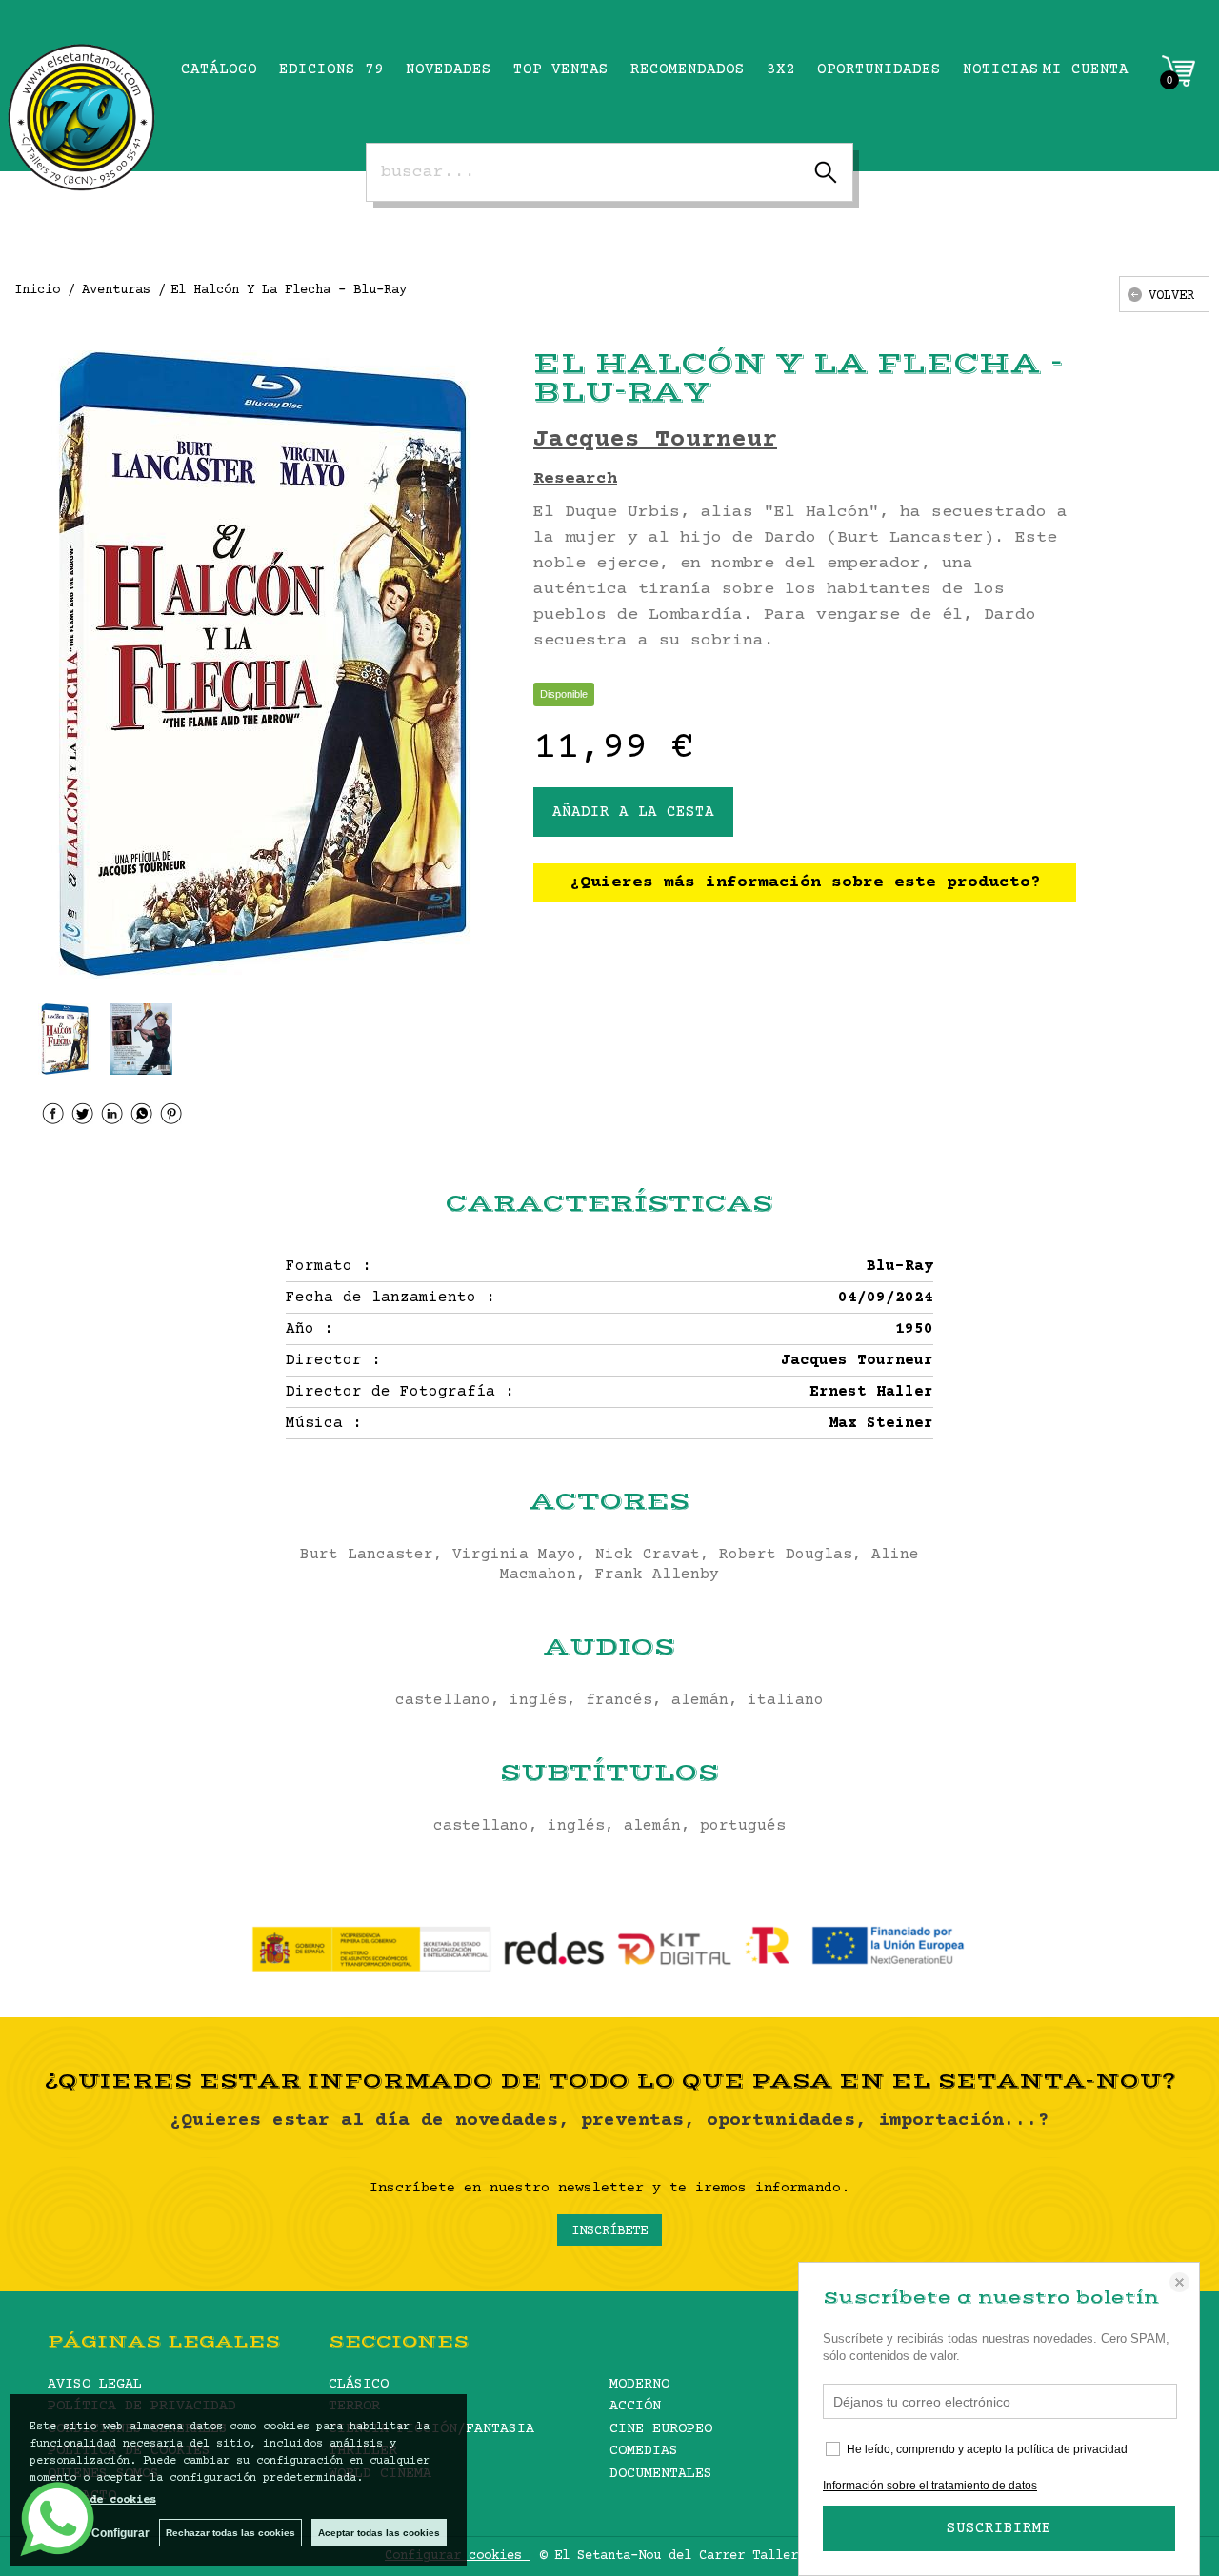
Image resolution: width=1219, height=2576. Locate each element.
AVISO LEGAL (95, 2384)
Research (575, 479)
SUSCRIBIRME (999, 2528)
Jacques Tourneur (655, 440)
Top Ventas (561, 69)
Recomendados (688, 69)
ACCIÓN (635, 2406)
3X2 (781, 69)
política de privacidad (1072, 2449)
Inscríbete (609, 2231)
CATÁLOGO (219, 69)
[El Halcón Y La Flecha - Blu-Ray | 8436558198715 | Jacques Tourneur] (262, 664)
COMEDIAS (644, 2451)
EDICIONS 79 (331, 69)
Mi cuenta (1086, 69)
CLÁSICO (359, 2384)
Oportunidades (879, 69)
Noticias (1001, 69)
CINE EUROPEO (661, 2429)
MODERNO (639, 2384)
